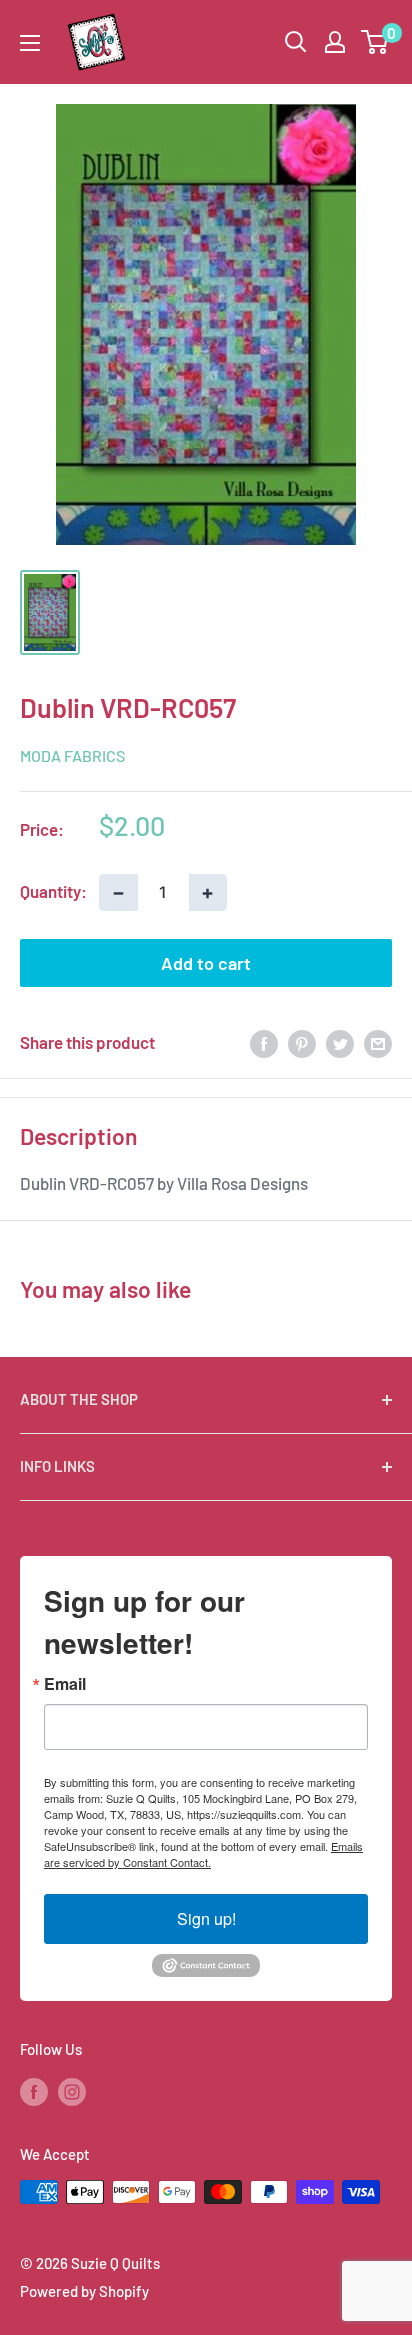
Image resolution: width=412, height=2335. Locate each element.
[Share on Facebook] (264, 1043)
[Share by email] (378, 1043)
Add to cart (206, 963)
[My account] (335, 42)
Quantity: (53, 891)
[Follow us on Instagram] (72, 2090)
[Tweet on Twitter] (340, 1043)
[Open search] (296, 42)
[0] (375, 42)
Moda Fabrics (72, 755)
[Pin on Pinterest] (302, 1043)
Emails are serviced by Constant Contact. (203, 1854)
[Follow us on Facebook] (34, 2090)
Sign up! (206, 1918)
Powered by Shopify (84, 2291)
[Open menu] (30, 43)
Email (65, 1684)
